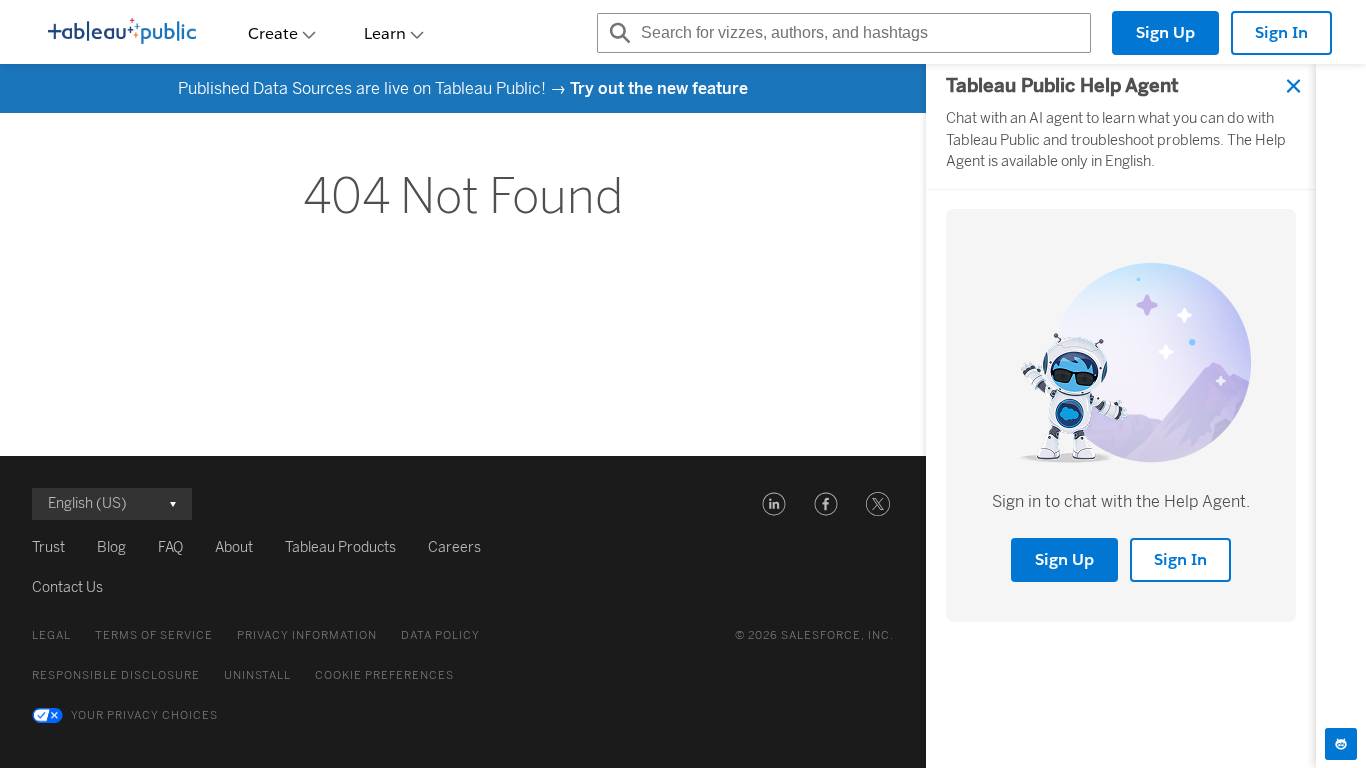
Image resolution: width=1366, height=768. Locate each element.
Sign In (1281, 32)
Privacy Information (307, 635)
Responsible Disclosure (116, 675)
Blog (111, 547)
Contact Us (67, 587)
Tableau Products (340, 547)
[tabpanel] (1121, 416)
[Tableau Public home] (122, 33)
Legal (51, 635)
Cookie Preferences (384, 675)
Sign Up (1165, 32)
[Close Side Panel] (1294, 86)
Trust (48, 547)
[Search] (617, 33)
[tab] (1341, 744)
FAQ (170, 547)
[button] (774, 504)
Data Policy (440, 635)
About (234, 547)
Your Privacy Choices (144, 715)
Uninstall (257, 675)
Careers (454, 547)
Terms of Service (154, 635)
